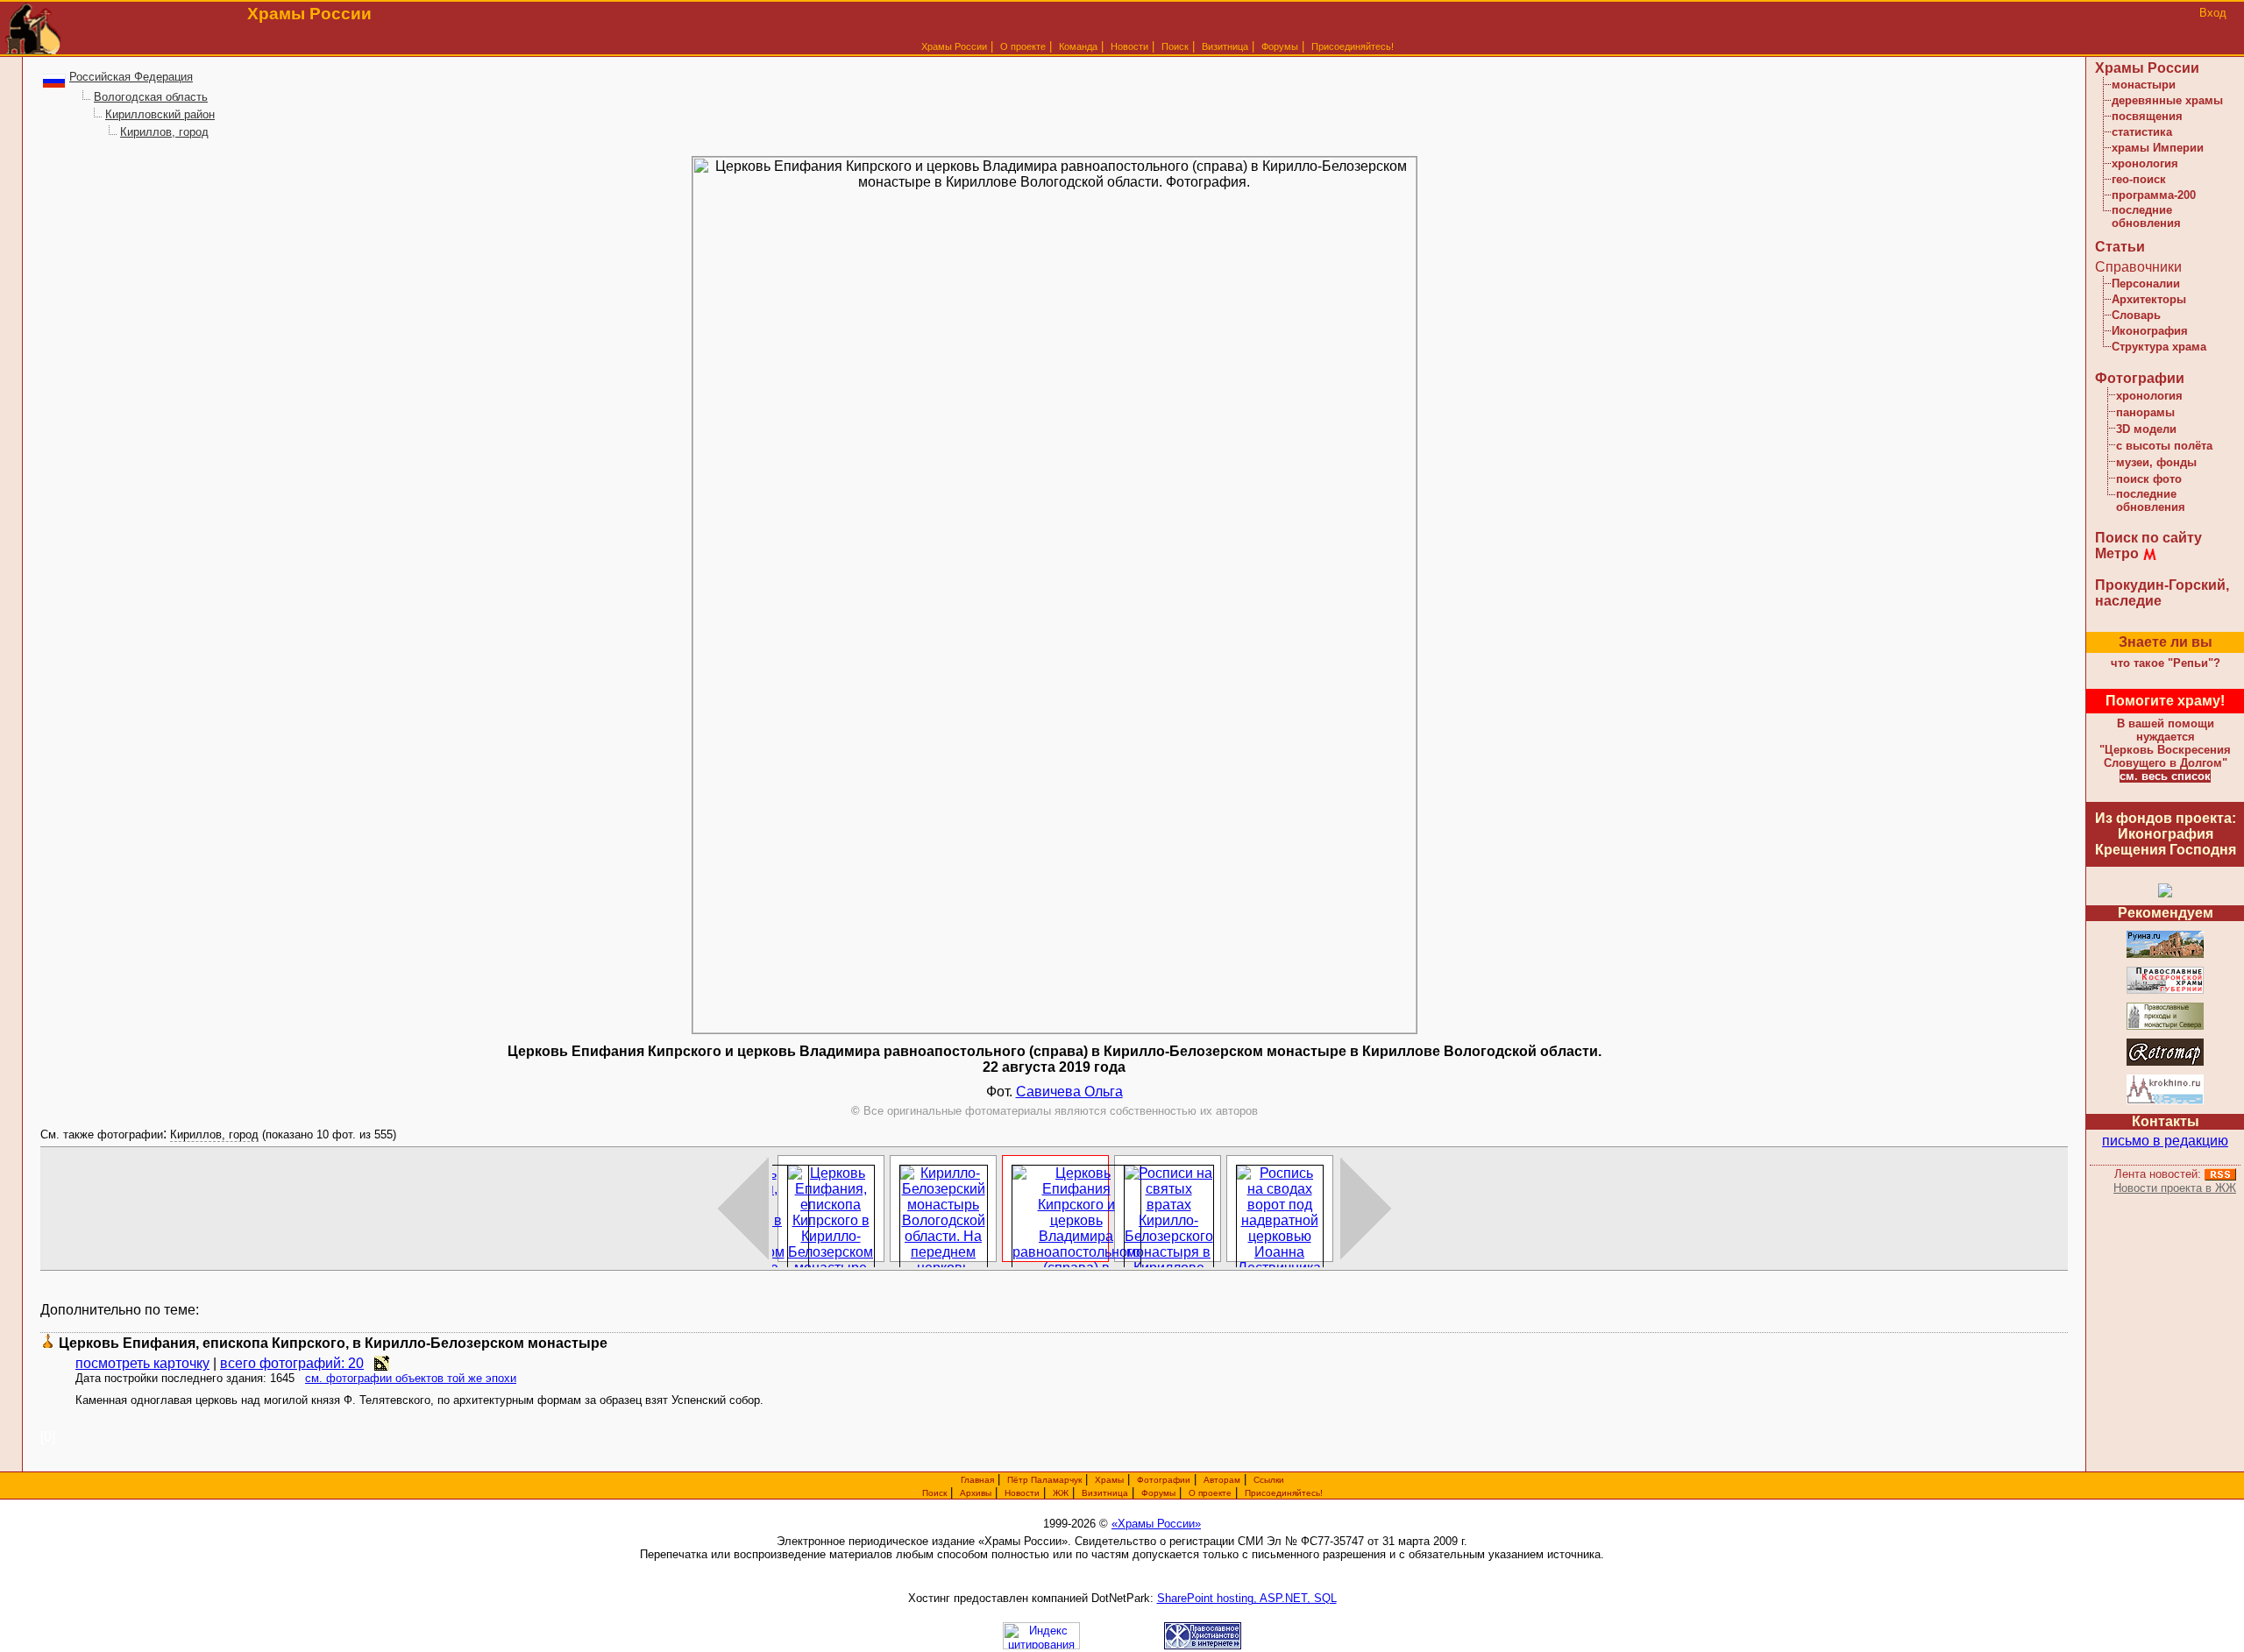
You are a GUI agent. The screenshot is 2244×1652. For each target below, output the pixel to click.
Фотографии (2140, 378)
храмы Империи (2158, 148)
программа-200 (2154, 195)
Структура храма (2159, 347)
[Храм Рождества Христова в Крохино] (2165, 1101)
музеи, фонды (2156, 462)
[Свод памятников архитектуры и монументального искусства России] (2165, 955)
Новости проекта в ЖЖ (2175, 1188)
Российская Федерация (131, 77)
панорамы (2145, 412)
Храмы (1109, 1480)
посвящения (2147, 116)
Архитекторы (2149, 299)
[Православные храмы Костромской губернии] (2165, 991)
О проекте (1210, 1493)
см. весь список (2165, 776)
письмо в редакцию (2165, 1141)
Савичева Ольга (1069, 1092)
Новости (1129, 46)
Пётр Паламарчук (1044, 1480)
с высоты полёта (2164, 446)
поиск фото (2149, 479)
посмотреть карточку (142, 1363)
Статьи (2120, 247)
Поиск (1175, 46)
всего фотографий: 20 (292, 1363)
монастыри (2144, 85)
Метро (2117, 553)
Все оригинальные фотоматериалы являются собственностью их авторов (1055, 1111)
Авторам (1222, 1480)
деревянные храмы (2167, 100)
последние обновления (2146, 216)
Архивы (976, 1493)
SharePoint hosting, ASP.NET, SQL (1247, 1598)
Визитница (1225, 46)
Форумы (1280, 46)
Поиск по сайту (2148, 538)
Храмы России (954, 46)
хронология (2145, 163)
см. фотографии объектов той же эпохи (411, 1378)
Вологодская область (151, 97)
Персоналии (2146, 284)
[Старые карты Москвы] (2165, 1063)
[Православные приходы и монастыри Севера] (2165, 1027)
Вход (2213, 13)
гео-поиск (2139, 179)
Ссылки (1269, 1480)
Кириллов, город (164, 132)
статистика (2142, 132)
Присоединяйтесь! (1353, 46)
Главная (977, 1480)
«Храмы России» (1156, 1524)
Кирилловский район (160, 114)
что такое (2166, 663)
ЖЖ (1061, 1493)
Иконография (2150, 331)
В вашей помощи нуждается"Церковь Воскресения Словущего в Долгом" (2165, 743)
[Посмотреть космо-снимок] (382, 1363)
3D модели (2146, 429)
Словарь (2136, 315)
